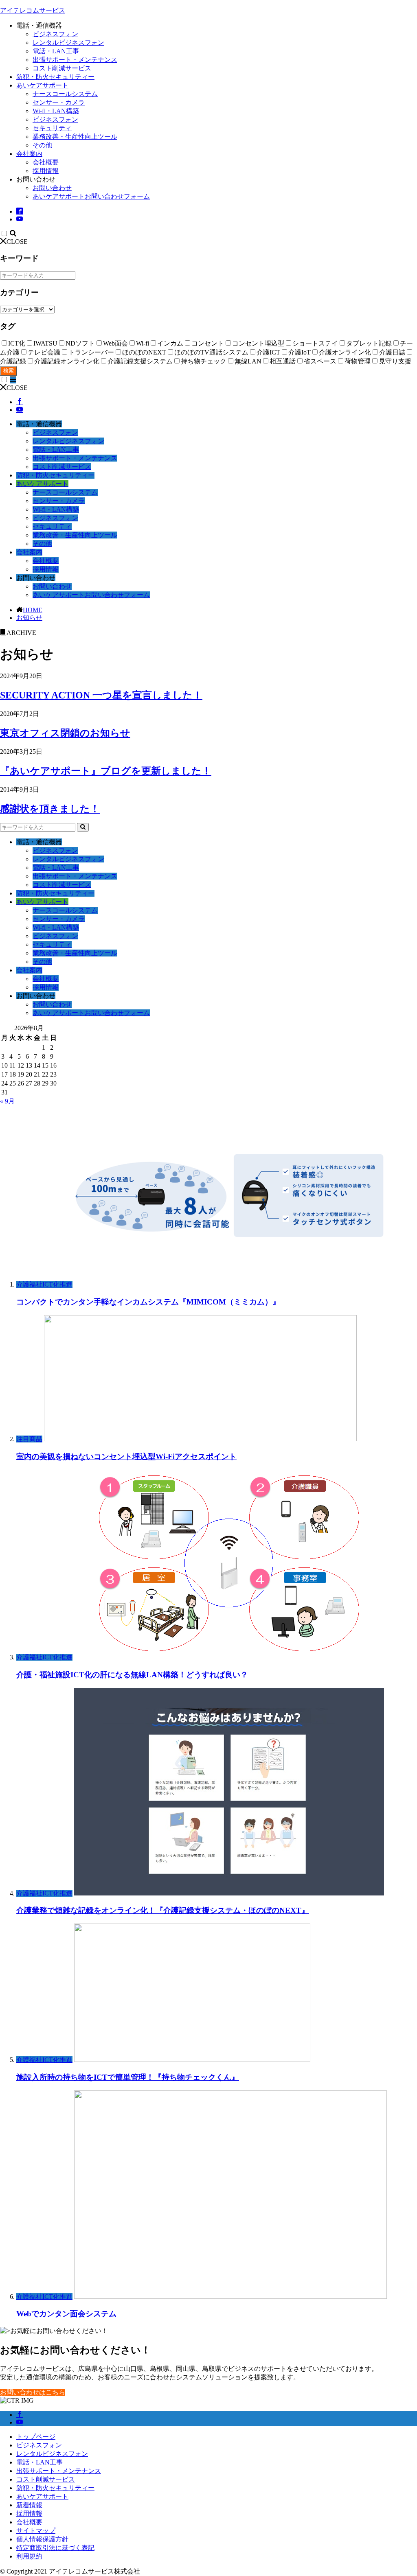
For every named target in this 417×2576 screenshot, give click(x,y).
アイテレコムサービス (33, 10)
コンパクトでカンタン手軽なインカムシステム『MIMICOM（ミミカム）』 (148, 1302)
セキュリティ (52, 128)
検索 (9, 371)
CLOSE (17, 242)
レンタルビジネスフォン (68, 43)
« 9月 (7, 1101)
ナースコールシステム (65, 94)
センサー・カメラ (59, 102)
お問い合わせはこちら (33, 2392)
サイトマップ (36, 2531)
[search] (83, 827)
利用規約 (29, 2556)
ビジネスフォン (55, 34)
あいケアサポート (42, 85)
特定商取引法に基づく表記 (55, 2548)
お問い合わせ (52, 188)
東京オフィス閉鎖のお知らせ (65, 733)
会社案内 (29, 154)
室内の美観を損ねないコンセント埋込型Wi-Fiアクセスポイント (126, 1457)
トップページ (36, 2437)
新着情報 (29, 2505)
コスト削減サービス (62, 68)
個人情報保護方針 (42, 2539)
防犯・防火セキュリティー (55, 77)
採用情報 (46, 171)
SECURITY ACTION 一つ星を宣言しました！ (101, 695)
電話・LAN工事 (56, 51)
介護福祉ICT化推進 (44, 1284)
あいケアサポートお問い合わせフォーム (91, 196)
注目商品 (29, 1439)
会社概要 (46, 162)
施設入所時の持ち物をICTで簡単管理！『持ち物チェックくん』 (128, 2077)
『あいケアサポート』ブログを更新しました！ (106, 771)
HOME (33, 610)
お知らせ (29, 618)
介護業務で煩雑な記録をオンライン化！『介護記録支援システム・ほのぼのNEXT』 (163, 1910)
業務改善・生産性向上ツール (75, 137)
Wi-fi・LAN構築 (56, 111)
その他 (42, 145)
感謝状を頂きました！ (50, 809)
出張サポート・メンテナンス (75, 60)
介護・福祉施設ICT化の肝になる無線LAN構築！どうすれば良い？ (132, 1675)
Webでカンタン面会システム (66, 2314)
